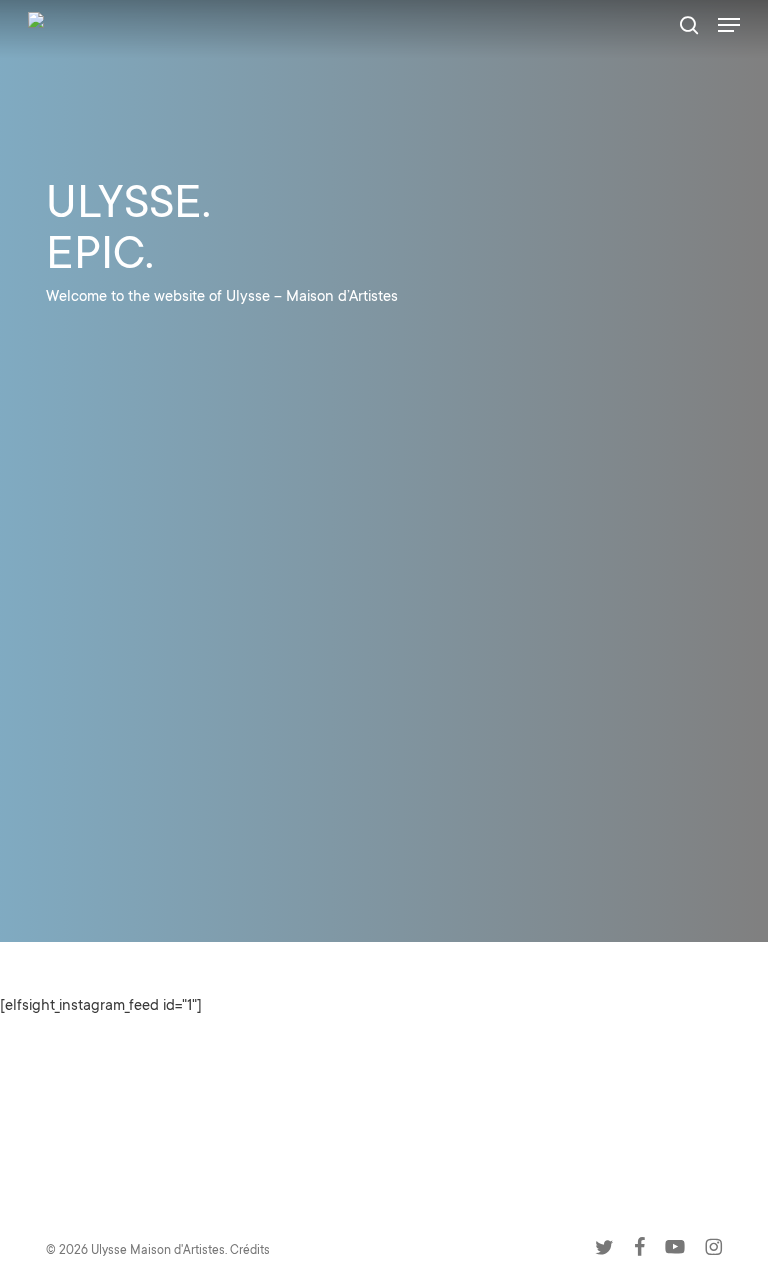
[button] (729, 25)
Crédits (250, 1251)
